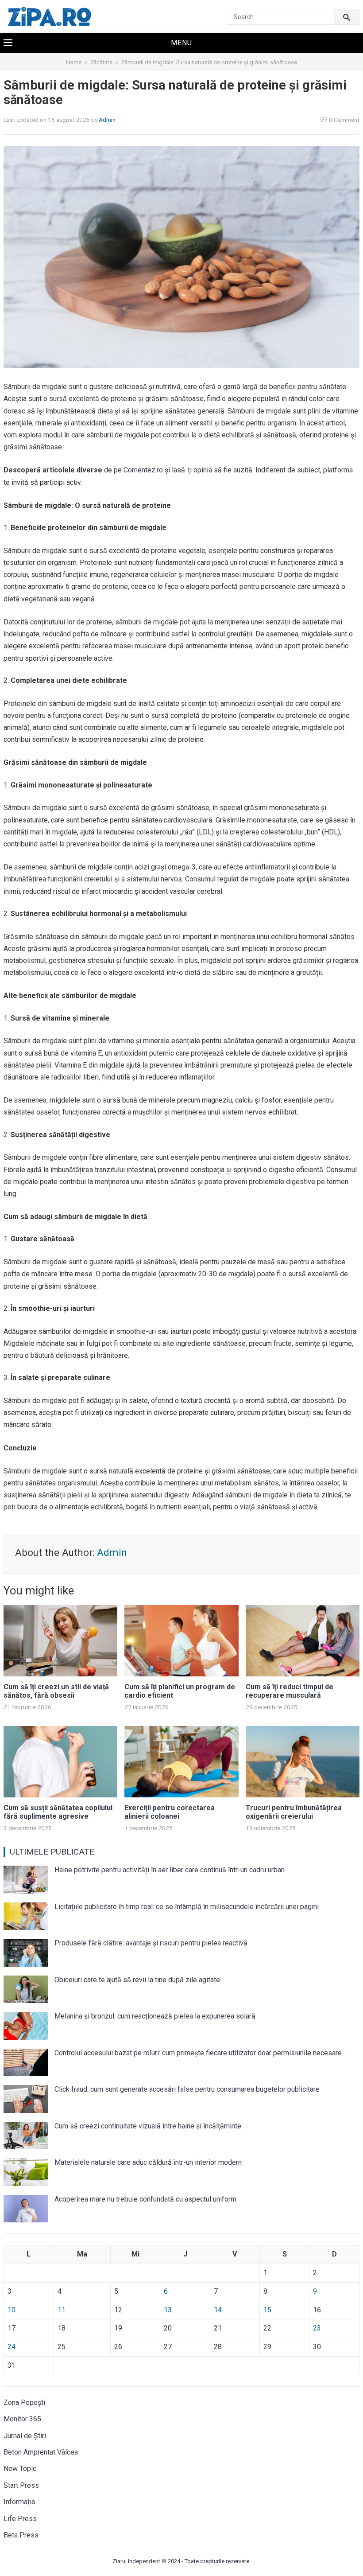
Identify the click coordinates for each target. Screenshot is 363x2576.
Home (74, 62)
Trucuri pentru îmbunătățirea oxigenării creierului (294, 1812)
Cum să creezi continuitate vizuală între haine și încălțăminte (148, 2126)
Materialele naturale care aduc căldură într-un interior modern (148, 2162)
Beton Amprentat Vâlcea (41, 2452)
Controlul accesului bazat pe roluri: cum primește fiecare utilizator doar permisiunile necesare (198, 2053)
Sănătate (101, 62)
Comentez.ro (143, 470)
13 (168, 2310)
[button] (181, 43)
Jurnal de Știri (25, 2436)
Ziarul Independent (136, 2561)
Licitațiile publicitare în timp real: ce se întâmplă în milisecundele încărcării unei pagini (187, 1907)
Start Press (21, 2485)
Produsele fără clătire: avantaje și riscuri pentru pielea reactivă (151, 1943)
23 (317, 2328)
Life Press (20, 2519)
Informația (19, 2502)
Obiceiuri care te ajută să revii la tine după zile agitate (137, 1980)
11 (62, 2310)
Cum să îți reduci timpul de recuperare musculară (290, 1691)
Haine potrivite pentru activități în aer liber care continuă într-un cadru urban (170, 1870)
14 (218, 2310)
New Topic (20, 2469)
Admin (107, 120)
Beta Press (21, 2535)
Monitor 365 (22, 2419)
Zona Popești (24, 2403)
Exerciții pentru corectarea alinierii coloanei (170, 1812)
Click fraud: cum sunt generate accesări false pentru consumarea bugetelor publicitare (187, 2089)
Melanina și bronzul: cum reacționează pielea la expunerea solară (155, 2016)
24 (12, 2347)
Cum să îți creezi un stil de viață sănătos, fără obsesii (56, 1691)
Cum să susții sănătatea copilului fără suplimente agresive (58, 1812)
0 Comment (344, 120)
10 (12, 2310)
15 (267, 2310)
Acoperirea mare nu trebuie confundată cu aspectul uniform (145, 2199)
